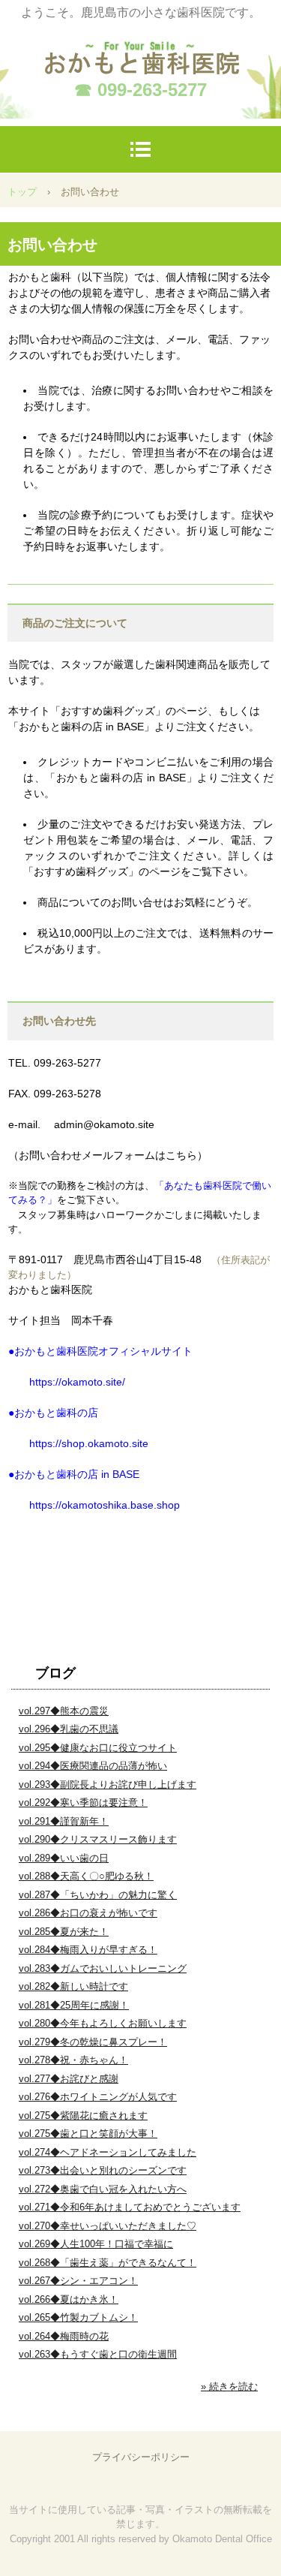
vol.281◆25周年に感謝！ (74, 2005)
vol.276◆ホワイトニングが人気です (98, 2097)
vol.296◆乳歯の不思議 (69, 1729)
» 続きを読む (229, 2386)
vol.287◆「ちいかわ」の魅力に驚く (98, 1895)
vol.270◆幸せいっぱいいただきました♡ (108, 2226)
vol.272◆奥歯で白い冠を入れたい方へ (103, 2189)
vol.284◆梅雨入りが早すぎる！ (88, 1950)
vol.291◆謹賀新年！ (64, 1821)
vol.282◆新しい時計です (73, 1986)
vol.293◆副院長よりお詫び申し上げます (108, 1785)
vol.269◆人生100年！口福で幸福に (96, 2244)
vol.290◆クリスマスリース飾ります (98, 1839)
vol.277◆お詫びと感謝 (69, 2079)
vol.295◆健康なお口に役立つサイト (98, 1748)
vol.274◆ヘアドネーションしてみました (108, 2152)
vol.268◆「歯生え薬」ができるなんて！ (108, 2263)
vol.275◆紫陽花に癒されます (83, 2116)
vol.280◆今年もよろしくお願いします (103, 2023)
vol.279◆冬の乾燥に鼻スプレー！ (93, 2042)
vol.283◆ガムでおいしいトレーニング (103, 1968)
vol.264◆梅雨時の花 (64, 2336)
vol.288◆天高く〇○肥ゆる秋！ (86, 1876)
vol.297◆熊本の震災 (64, 1711)
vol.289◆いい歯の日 (64, 1858)
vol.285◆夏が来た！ (64, 1932)
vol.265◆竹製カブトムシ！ (78, 2317)
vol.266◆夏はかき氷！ (69, 2299)
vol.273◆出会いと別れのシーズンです (103, 2170)
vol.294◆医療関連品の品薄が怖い (93, 1766)
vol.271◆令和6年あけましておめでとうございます (130, 2207)
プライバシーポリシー (141, 2457)
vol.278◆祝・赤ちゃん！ (73, 2060)
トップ (22, 192)
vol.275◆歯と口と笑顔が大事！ (88, 2134)
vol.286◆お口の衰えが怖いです (88, 1913)
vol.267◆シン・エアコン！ (78, 2281)
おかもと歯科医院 (141, 50)
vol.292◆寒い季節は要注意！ (83, 1803)
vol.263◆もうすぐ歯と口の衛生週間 (98, 2354)
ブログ (55, 1673)
